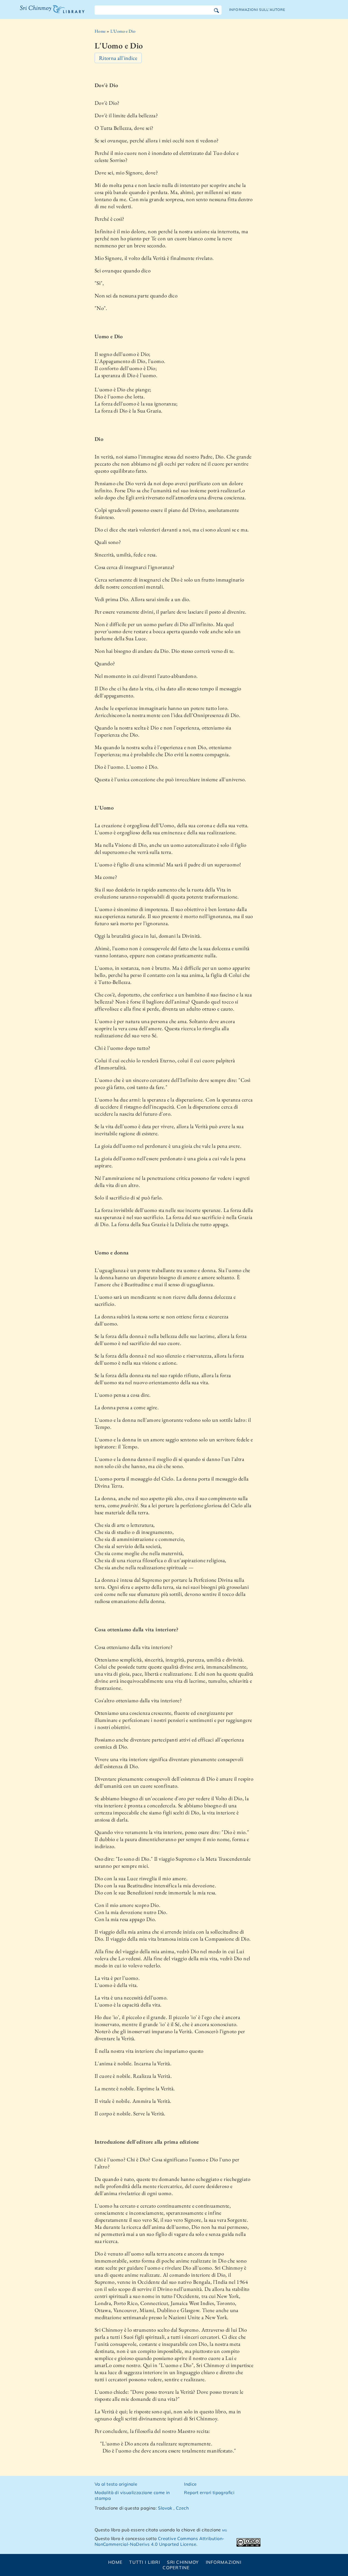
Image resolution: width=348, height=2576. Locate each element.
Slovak (165, 2508)
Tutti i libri (145, 2562)
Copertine (176, 2568)
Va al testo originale (116, 2484)
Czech (182, 2508)
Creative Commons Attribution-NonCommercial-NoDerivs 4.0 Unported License (160, 2541)
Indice (190, 2484)
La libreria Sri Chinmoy (51, 13)
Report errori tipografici (209, 2492)
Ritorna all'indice (118, 58)
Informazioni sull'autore (257, 10)
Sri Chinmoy (183, 2562)
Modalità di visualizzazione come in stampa (132, 2495)
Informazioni (224, 2562)
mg (225, 2530)
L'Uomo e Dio (123, 31)
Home (100, 31)
